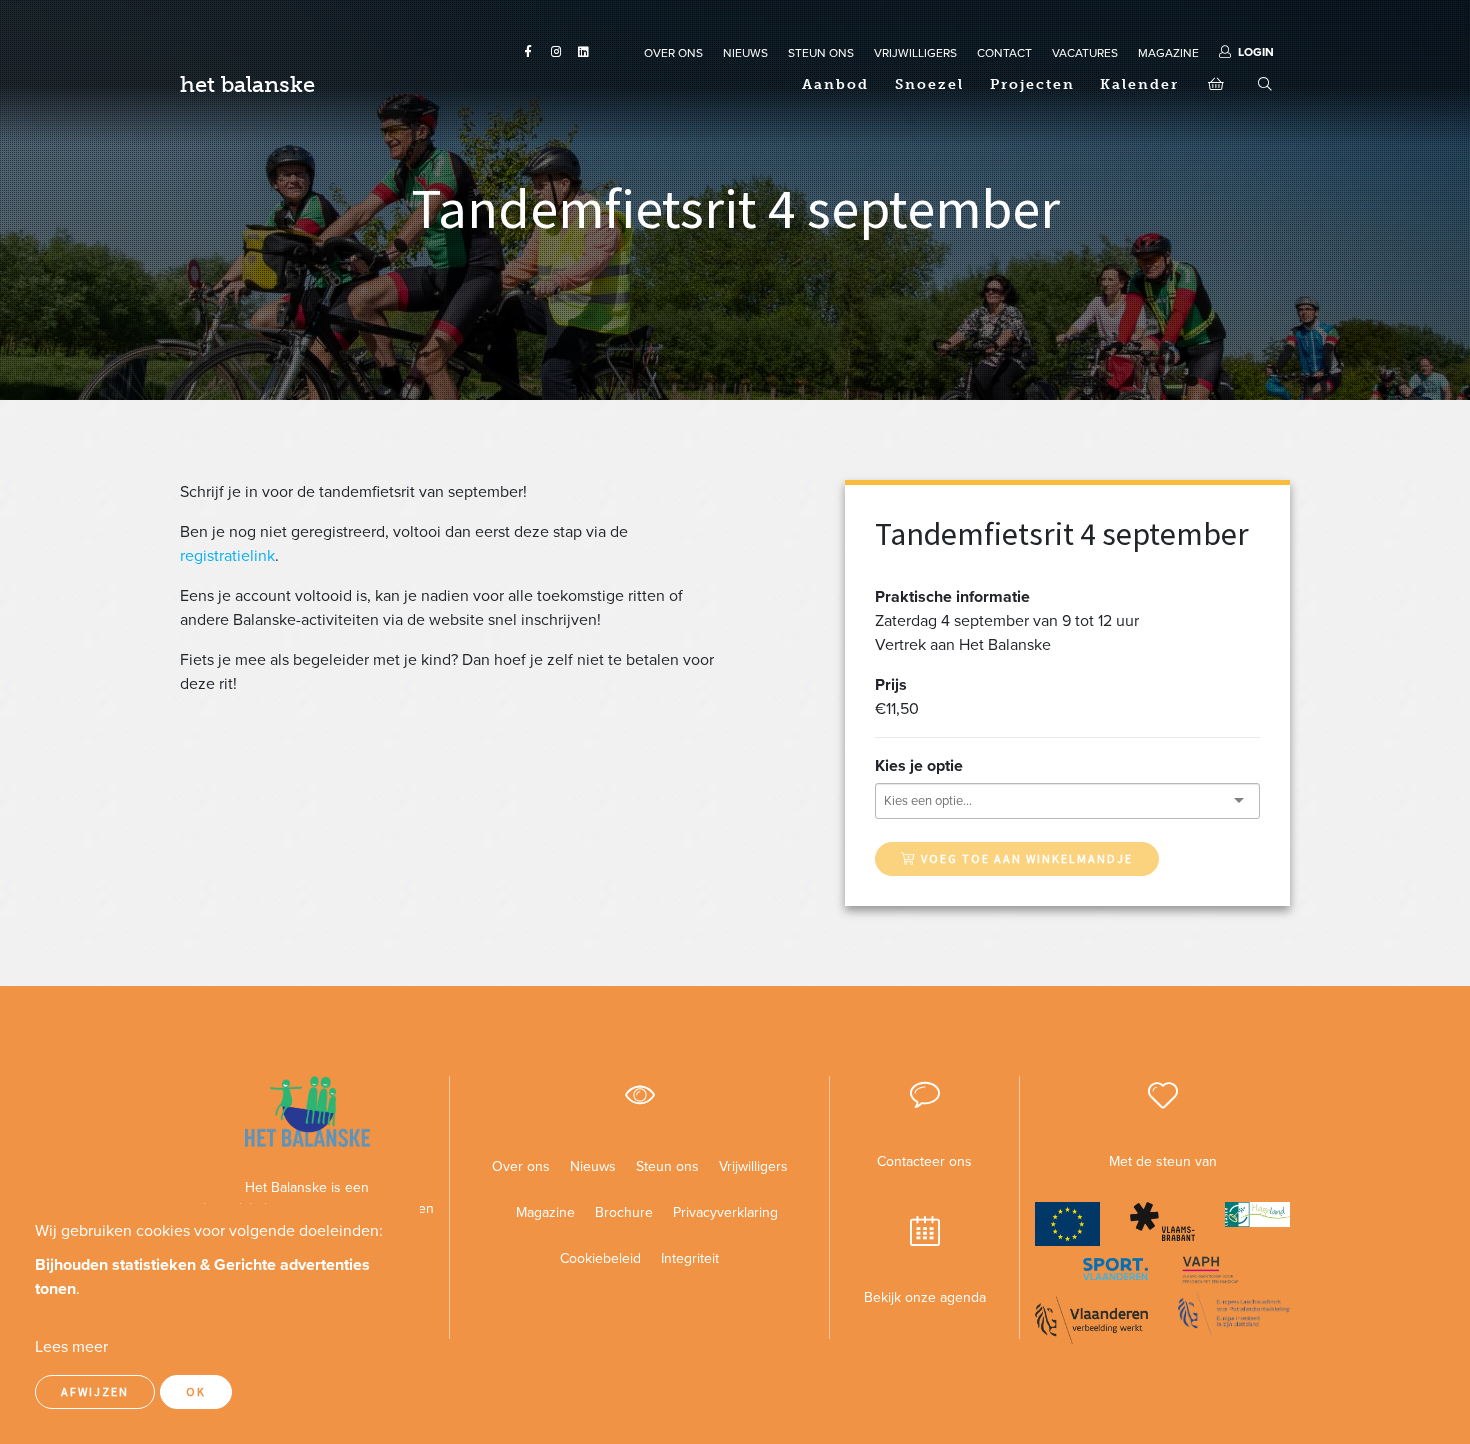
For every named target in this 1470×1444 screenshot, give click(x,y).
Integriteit (690, 1258)
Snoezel (929, 84)
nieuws (745, 53)
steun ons (821, 53)
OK (196, 1391)
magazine (1168, 53)
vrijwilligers (915, 53)
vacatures (1085, 53)
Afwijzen (95, 1391)
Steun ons (667, 1166)
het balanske (247, 84)
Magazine (545, 1212)
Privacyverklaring (718, 1212)
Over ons (521, 1166)
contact (1004, 53)
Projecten (1032, 84)
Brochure (624, 1212)
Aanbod (835, 84)
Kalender (1139, 84)
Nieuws (593, 1166)
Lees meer (71, 1347)
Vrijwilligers (753, 1166)
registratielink (227, 556)
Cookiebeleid (600, 1258)
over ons (673, 53)
